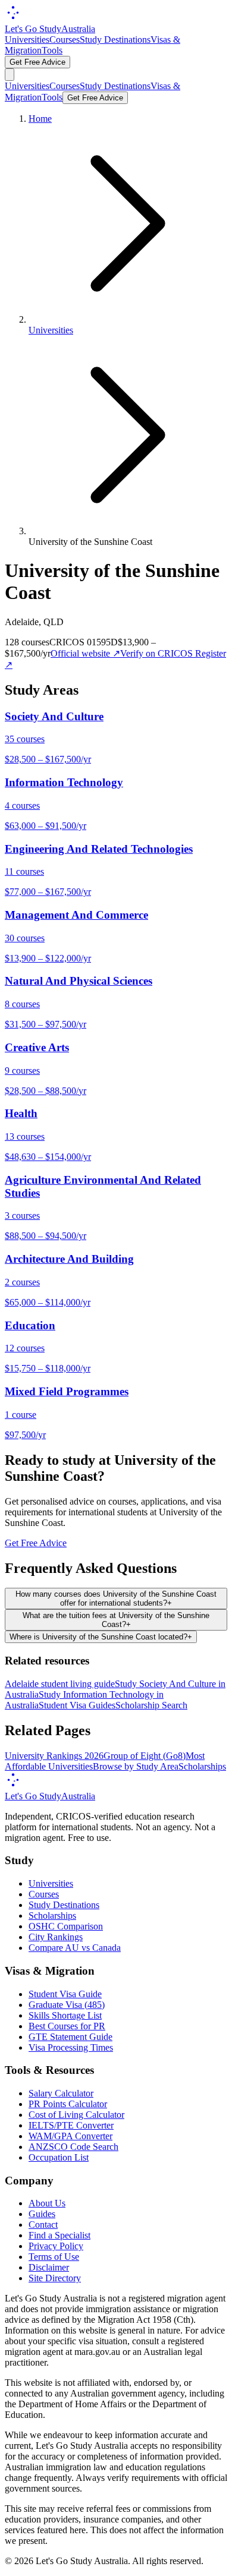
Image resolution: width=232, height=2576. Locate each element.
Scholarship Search (151, 1705)
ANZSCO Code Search (73, 2147)
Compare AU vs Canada (75, 1948)
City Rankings (56, 1937)
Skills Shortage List (65, 2015)
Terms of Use (54, 2257)
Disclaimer (49, 2267)
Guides (42, 2214)
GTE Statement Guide (70, 2037)
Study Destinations (115, 40)
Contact (43, 2225)
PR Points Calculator (68, 2104)
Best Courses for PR (67, 2026)
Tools (52, 50)
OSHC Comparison (66, 1926)
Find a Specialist (59, 2235)
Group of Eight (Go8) (145, 1756)
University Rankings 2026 (54, 1756)
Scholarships (202, 1766)
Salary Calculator (61, 2093)
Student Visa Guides (77, 1705)
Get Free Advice (37, 62)
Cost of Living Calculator (76, 2115)
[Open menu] (10, 75)
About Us (47, 2203)
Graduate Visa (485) (67, 2005)
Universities (27, 40)
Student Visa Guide (65, 1994)
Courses (65, 40)
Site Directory (55, 2278)
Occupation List (59, 2157)
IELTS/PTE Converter (71, 2125)
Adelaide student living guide (60, 1684)
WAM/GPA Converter (70, 2136)
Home (40, 119)
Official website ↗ (85, 653)
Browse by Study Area (136, 1766)
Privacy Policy (56, 2246)
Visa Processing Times (71, 2047)
